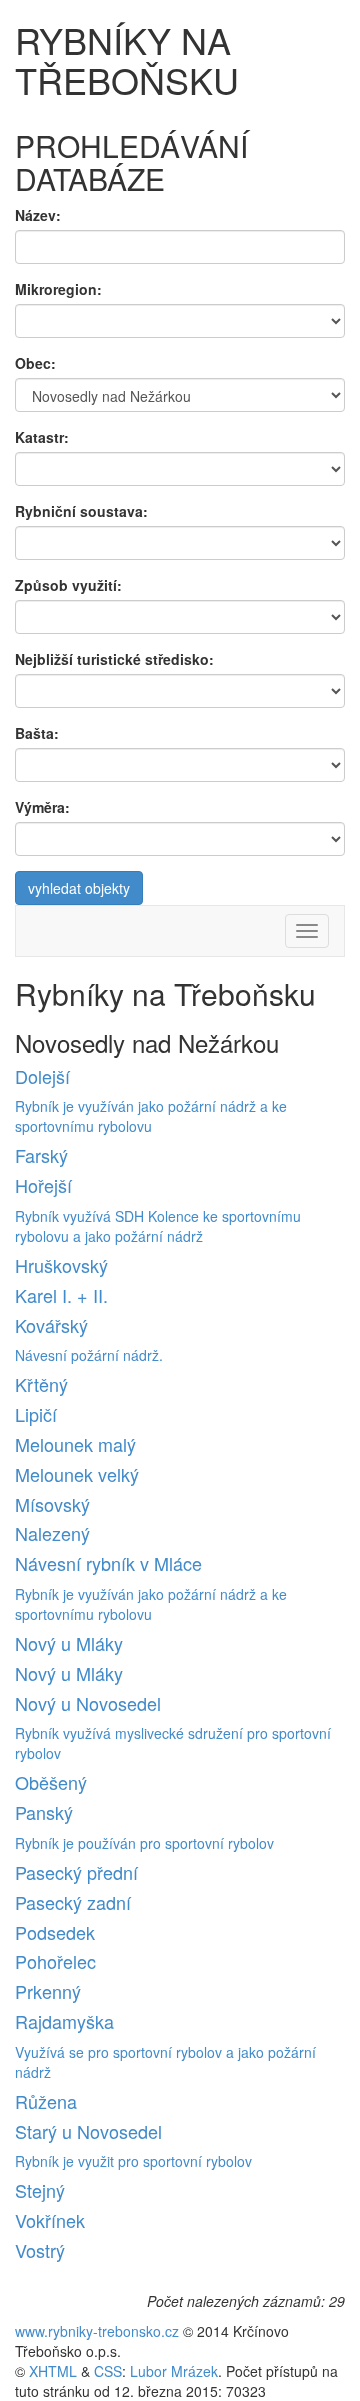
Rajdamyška (64, 2021)
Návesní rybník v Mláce (108, 1563)
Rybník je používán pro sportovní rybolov (144, 1843)
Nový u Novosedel (88, 1703)
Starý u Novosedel (88, 2131)
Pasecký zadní (73, 1902)
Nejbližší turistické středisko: (114, 659)
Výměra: (42, 807)
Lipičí (36, 1414)
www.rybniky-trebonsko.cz (97, 2331)
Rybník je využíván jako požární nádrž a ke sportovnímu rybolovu (151, 1116)
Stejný (40, 2190)
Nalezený (52, 1533)
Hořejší (43, 1185)
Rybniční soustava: (81, 511)
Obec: (35, 363)
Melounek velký (77, 1474)
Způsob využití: (68, 585)
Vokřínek (50, 2220)
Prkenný (48, 1991)
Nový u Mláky (69, 1643)
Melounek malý (75, 1444)
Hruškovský (61, 1265)
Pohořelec (55, 1961)
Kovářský (51, 1325)
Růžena (46, 2101)
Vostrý (40, 2250)
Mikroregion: (58, 289)
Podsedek (55, 1932)
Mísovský (52, 1504)
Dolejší (42, 1076)
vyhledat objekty (79, 888)
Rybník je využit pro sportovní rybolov (133, 2161)
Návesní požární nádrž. (89, 1355)
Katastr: (42, 437)
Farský (41, 1155)
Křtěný (41, 1384)
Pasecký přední (76, 1872)
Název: (38, 215)
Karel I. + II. (61, 1295)
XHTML (53, 2371)
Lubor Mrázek (174, 2371)
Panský (44, 1812)
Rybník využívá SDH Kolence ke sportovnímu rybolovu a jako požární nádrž (158, 1226)
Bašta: (37, 733)
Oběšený (51, 1782)
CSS (108, 2371)
